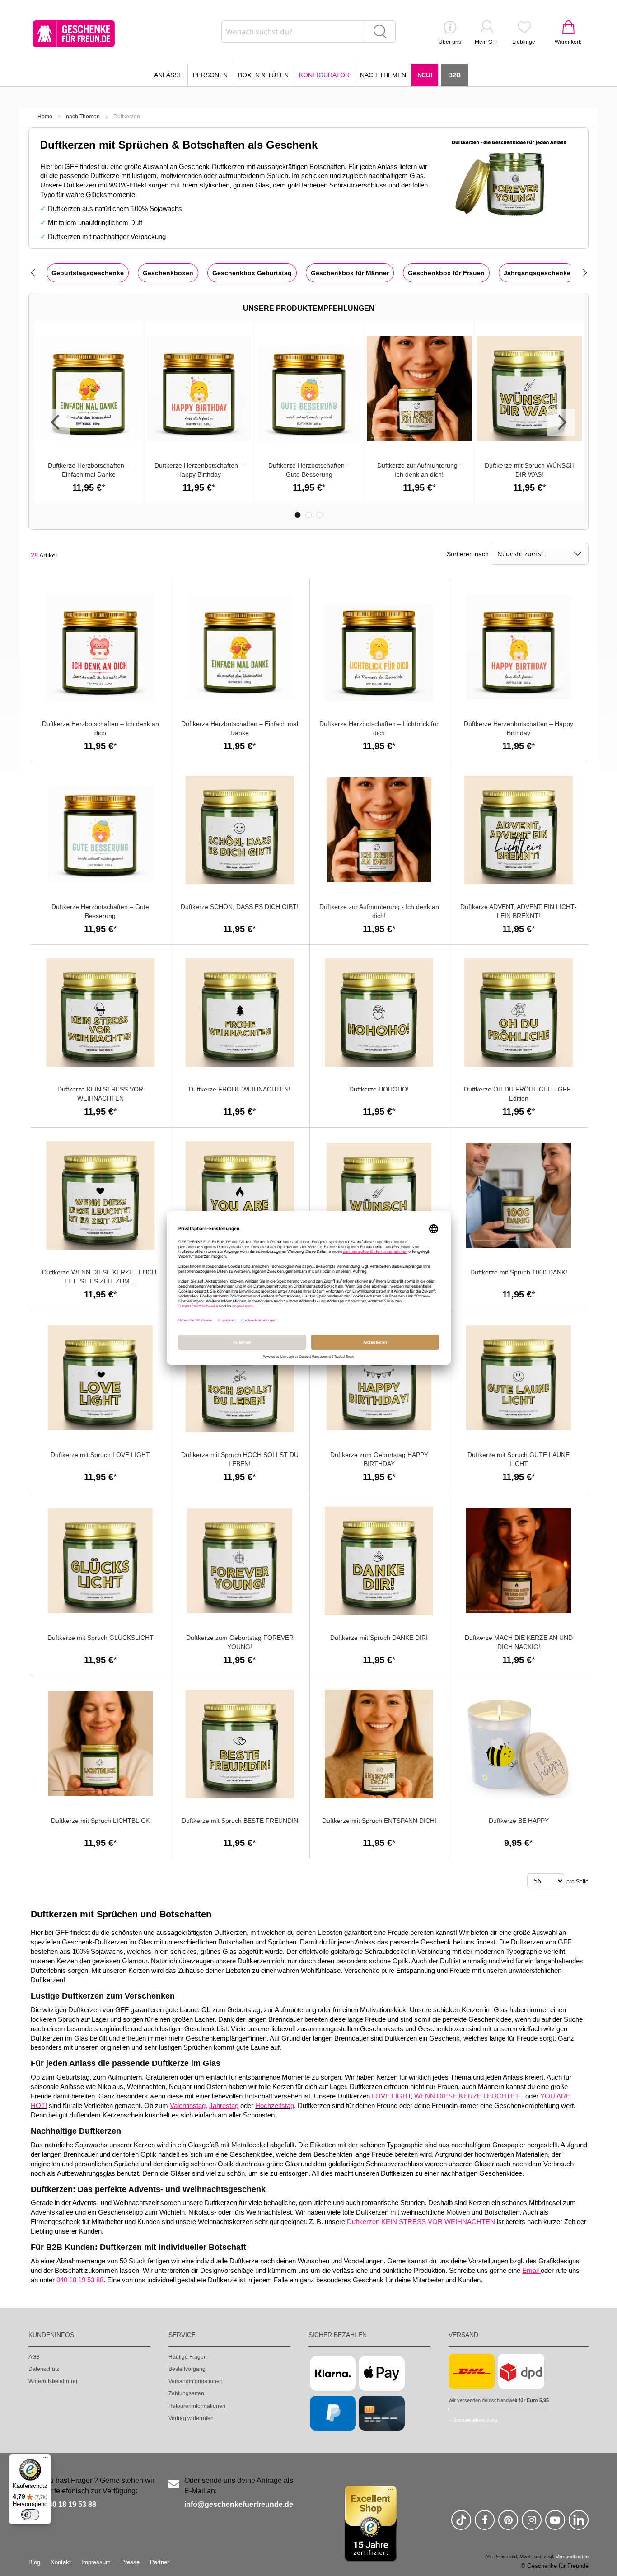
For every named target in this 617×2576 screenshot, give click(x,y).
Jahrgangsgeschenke (537, 273)
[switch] (30, 2515)
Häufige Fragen (188, 2357)
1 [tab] (298, 515)
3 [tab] (319, 515)
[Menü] (46, 2459)
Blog (34, 2562)
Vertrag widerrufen (191, 2418)
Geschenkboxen (168, 273)
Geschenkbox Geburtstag (252, 273)
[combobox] (308, 32)
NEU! (425, 75)
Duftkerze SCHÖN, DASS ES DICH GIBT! (240, 907)
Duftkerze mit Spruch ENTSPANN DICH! (379, 1821)
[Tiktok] (461, 2524)
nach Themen (83, 117)
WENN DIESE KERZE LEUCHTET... (469, 2096)
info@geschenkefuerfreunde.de (239, 2504)
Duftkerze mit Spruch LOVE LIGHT (100, 1455)
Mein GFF (487, 42)
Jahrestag (224, 2106)
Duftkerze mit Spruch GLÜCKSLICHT (100, 1638)
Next (561, 422)
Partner (159, 2562)
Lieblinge (524, 42)
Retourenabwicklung (475, 2420)
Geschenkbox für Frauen (446, 273)
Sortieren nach (468, 554)
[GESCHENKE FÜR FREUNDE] (74, 34)
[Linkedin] (579, 2524)
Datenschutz (44, 2369)
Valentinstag (188, 2106)
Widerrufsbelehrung (53, 2381)
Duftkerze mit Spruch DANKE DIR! (379, 1638)
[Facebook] (485, 2524)
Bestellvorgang (187, 2369)
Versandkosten (572, 2557)
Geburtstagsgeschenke (88, 273)
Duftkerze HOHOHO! (379, 1089)
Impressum (96, 2562)
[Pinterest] (508, 2524)
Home (45, 117)
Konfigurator (324, 75)
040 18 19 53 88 (70, 2504)
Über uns (450, 42)
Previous (56, 422)
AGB (34, 2357)
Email (531, 2271)
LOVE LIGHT (391, 2096)
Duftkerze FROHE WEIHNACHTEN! (240, 1089)
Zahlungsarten (186, 2393)
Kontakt (61, 2562)
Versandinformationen (196, 2381)
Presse (130, 2562)
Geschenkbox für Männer (350, 273)
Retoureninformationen (197, 2406)
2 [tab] (308, 515)
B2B (454, 75)
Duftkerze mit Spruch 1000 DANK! (519, 1272)
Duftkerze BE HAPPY (519, 1821)
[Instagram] (532, 2524)
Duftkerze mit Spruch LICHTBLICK (100, 1821)
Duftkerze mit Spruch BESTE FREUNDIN (240, 1821)
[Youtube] (555, 2524)
